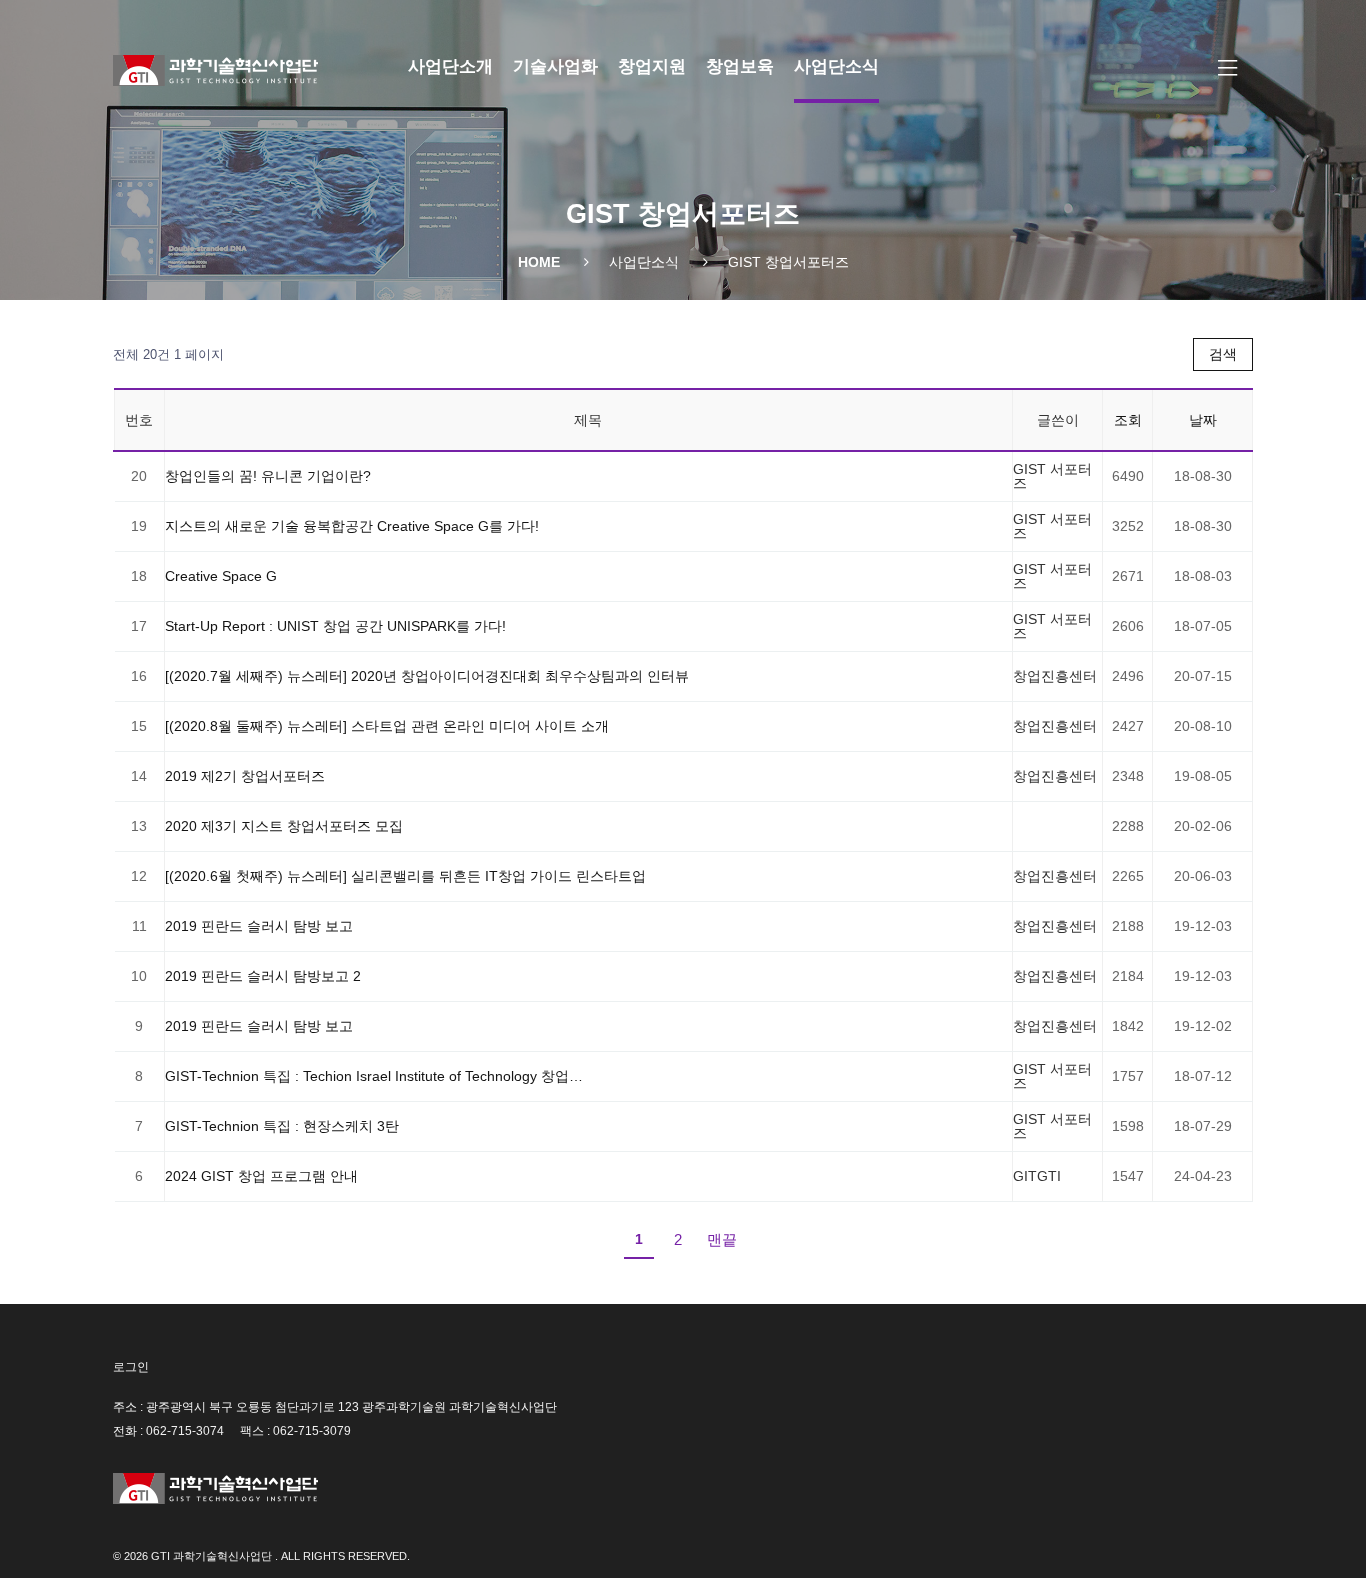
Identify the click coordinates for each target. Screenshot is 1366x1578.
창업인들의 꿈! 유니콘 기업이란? (268, 476)
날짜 (1203, 420)
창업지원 (652, 66)
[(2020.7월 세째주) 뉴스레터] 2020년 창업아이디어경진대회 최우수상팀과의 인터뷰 (427, 676)
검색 (1223, 354)
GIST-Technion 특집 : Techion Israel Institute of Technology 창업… (374, 1076)
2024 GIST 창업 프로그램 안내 (261, 1176)
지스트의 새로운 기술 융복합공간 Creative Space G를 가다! (352, 526)
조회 (1128, 420)
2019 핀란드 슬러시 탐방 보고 (259, 926)
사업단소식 (836, 66)
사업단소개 (450, 66)
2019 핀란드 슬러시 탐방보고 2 (263, 976)
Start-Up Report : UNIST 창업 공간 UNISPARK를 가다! (335, 626)
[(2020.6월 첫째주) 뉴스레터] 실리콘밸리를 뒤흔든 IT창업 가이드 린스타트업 (405, 876)
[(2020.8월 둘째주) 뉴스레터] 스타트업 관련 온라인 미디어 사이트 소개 (387, 726)
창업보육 (740, 66)
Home (539, 262)
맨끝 (722, 1239)
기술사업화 (555, 66)
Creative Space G (221, 576)
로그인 (131, 1367)
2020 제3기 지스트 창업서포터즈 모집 (284, 826)
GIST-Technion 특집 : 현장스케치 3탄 (282, 1126)
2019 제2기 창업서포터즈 (245, 776)
